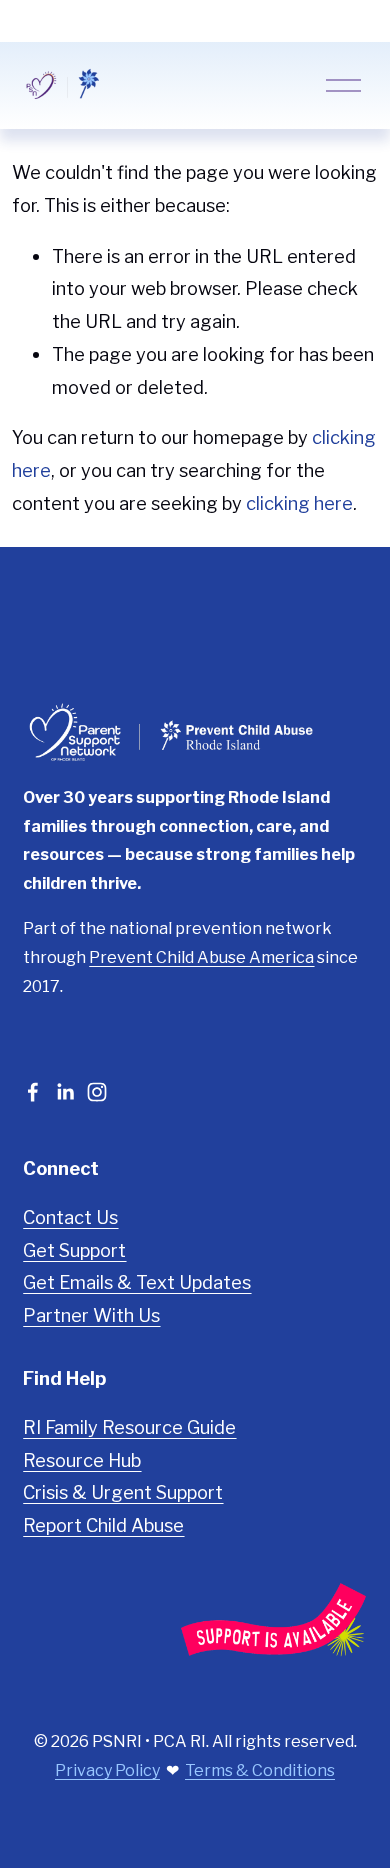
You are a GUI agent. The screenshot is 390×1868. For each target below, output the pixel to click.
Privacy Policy (107, 1770)
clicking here (299, 503)
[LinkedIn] (65, 1092)
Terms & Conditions (260, 1770)
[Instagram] (97, 1092)
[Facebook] (33, 1092)
